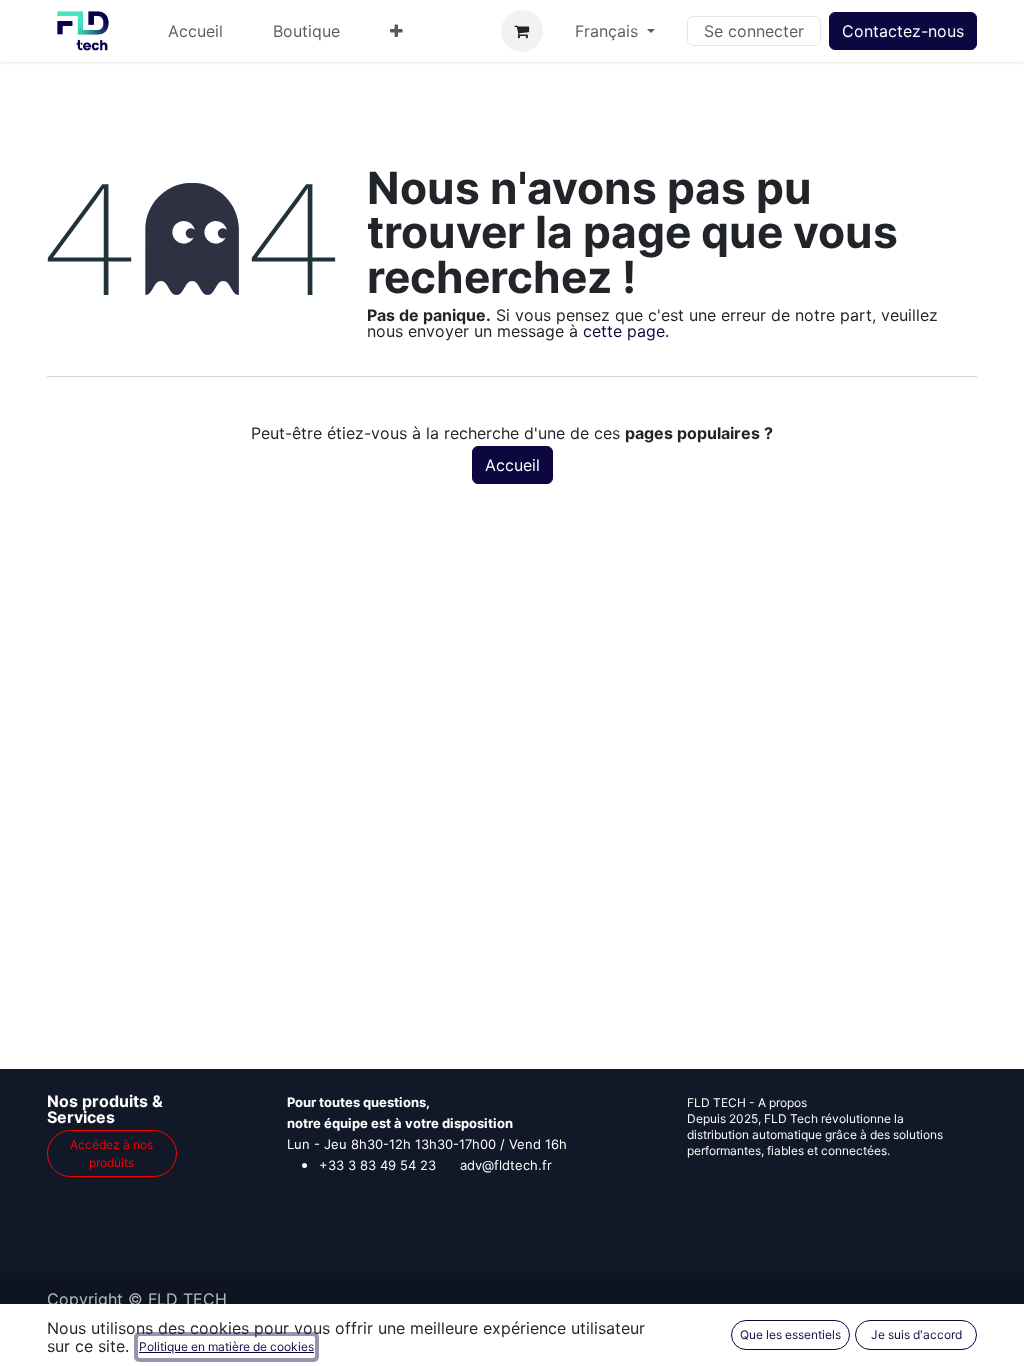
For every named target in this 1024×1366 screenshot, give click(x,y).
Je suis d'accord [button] (916, 1334)
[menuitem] (195, 31)
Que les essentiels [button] (790, 1334)
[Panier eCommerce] (522, 31)
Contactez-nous (903, 31)
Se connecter (754, 31)
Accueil (512, 465)
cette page (624, 331)
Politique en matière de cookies (226, 1346)
